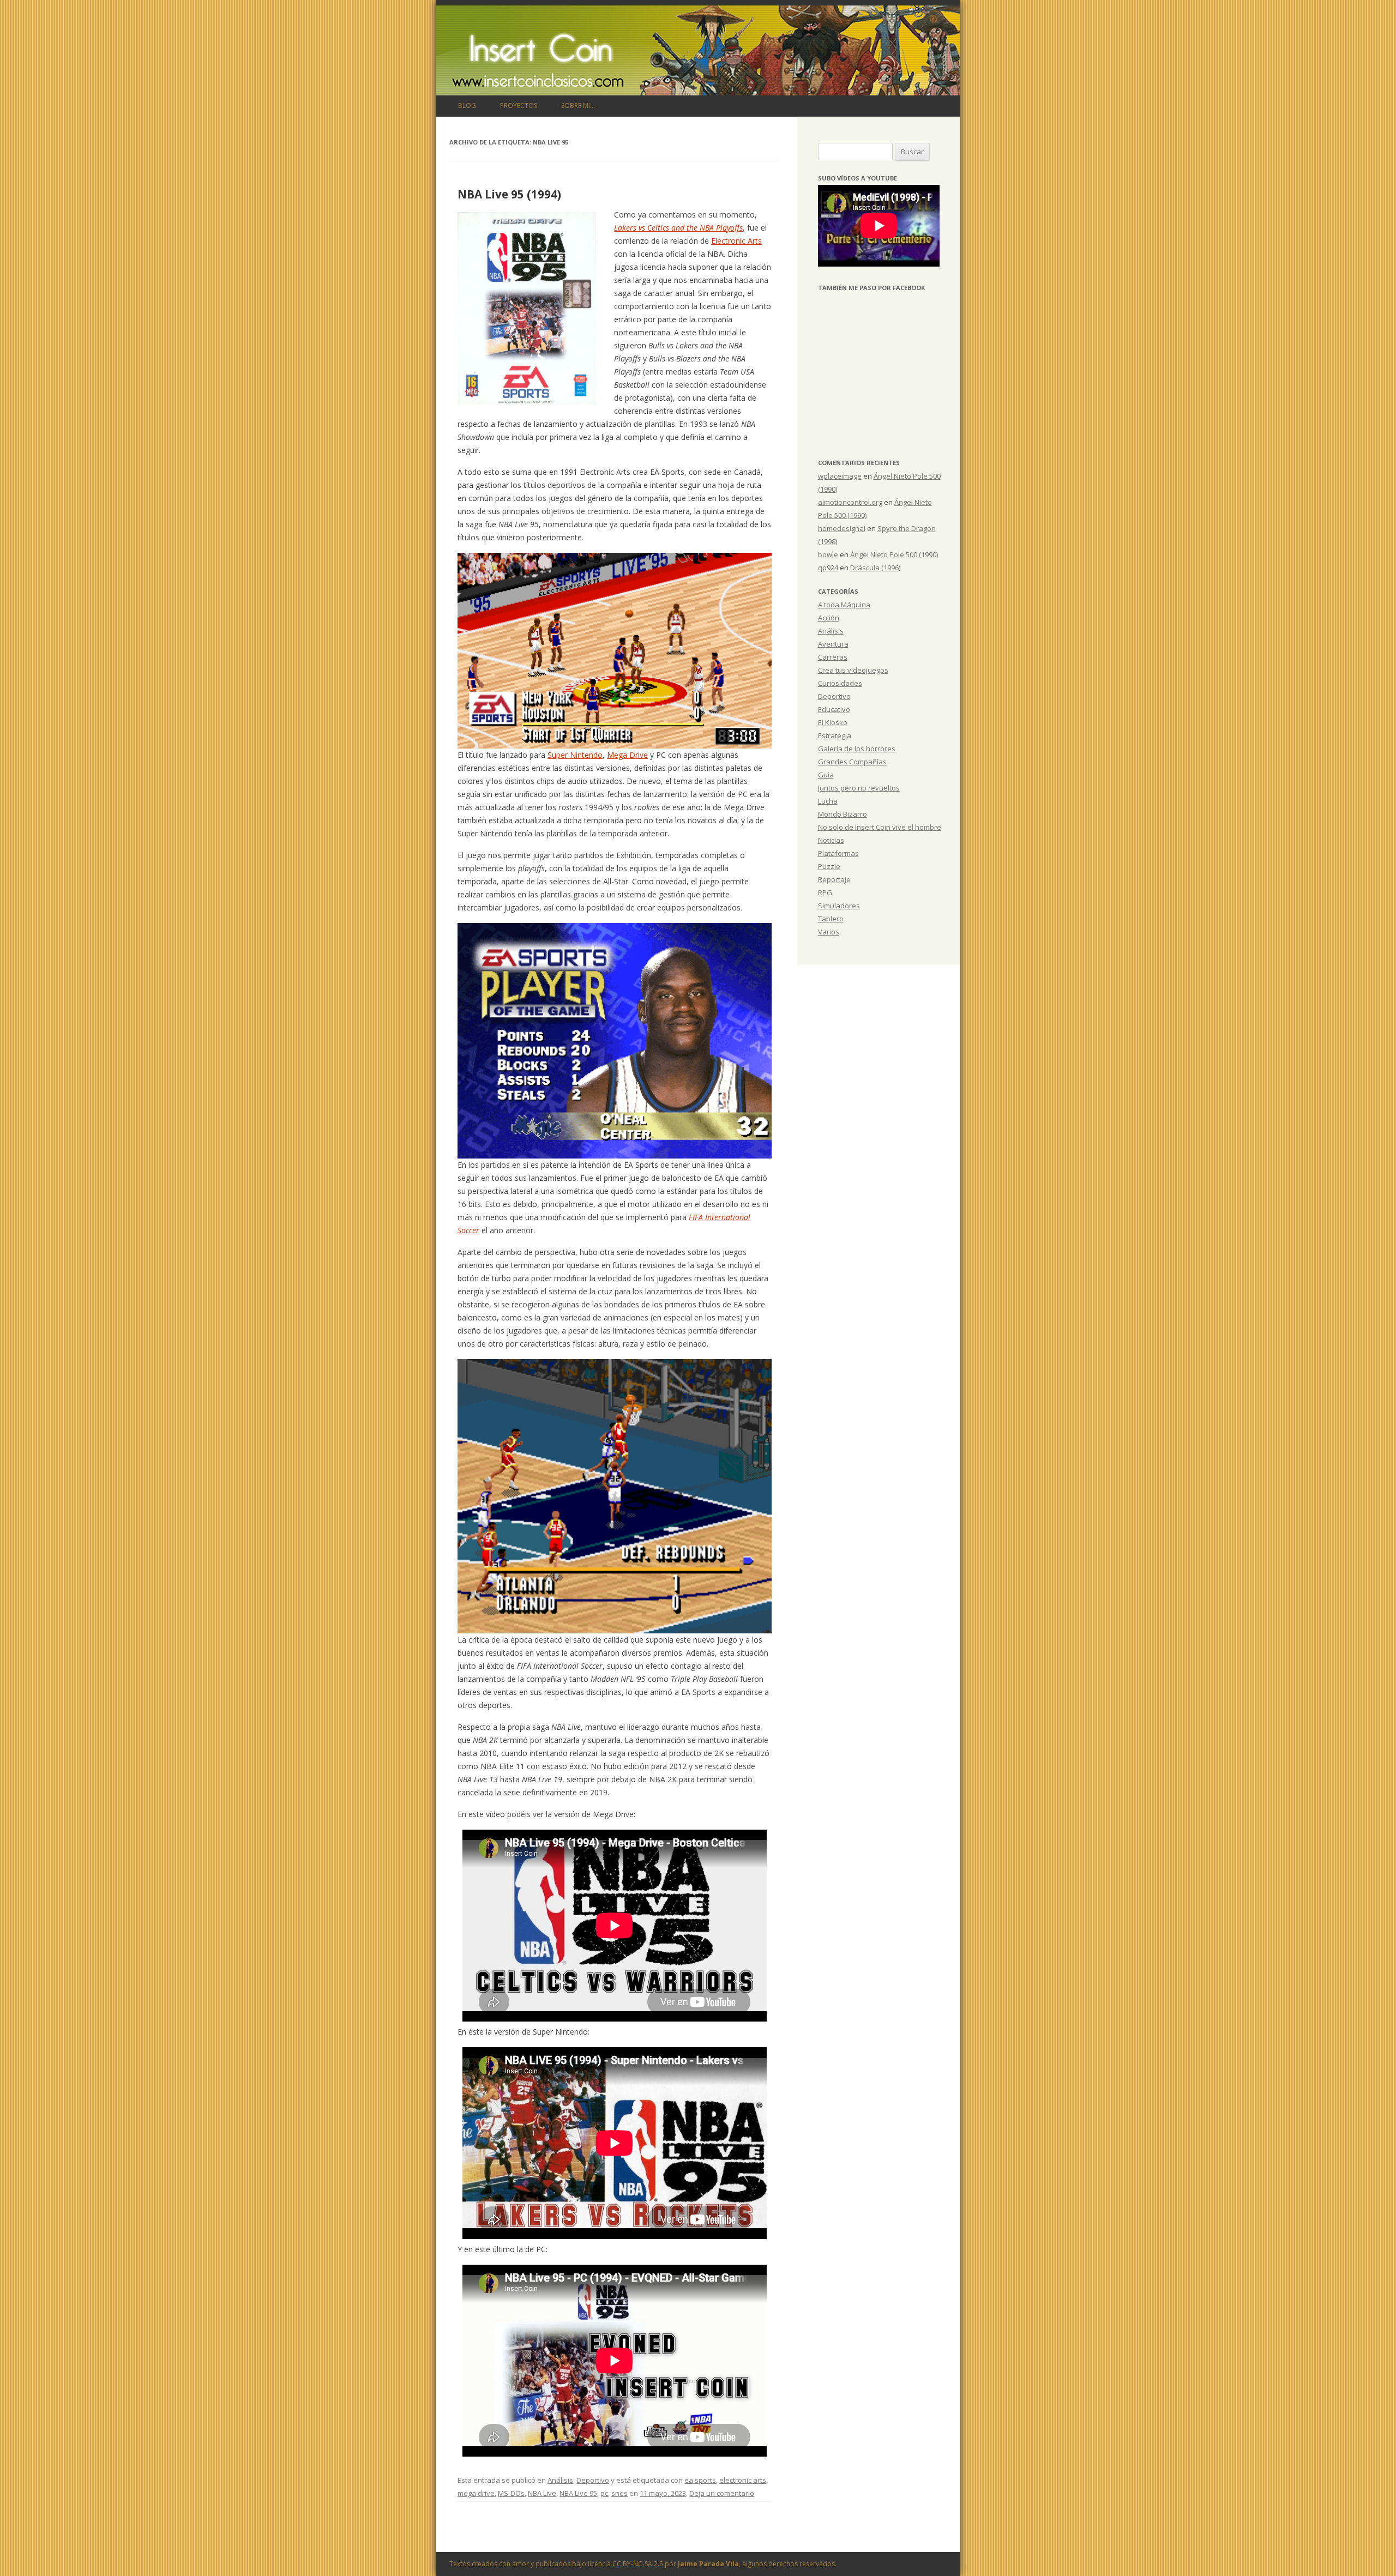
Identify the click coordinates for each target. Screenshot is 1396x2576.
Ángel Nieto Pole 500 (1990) (894, 554)
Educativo (834, 709)
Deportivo (593, 2480)
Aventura (833, 644)
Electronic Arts (736, 241)
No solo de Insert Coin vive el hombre (880, 827)
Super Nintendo (575, 755)
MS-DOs (511, 2493)
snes (619, 2493)
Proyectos (519, 105)
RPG (825, 892)
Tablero (831, 919)
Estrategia (835, 735)
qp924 (828, 568)
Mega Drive (627, 755)
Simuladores (839, 906)
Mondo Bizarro (843, 814)
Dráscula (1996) (875, 568)
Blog (467, 105)
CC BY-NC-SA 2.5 (638, 2564)
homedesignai (842, 528)
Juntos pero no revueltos (859, 788)
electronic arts (743, 2480)
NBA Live (542, 2493)
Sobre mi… (578, 105)
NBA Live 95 (578, 2493)
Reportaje (834, 879)
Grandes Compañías (852, 762)
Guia (826, 775)
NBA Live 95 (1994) (509, 194)
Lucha (828, 801)
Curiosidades (840, 683)
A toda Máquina (844, 605)
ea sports (700, 2480)
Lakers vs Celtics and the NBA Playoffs (678, 228)
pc (604, 2493)
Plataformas (838, 853)
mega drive (476, 2493)
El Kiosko (833, 722)
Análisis (560, 2480)
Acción (829, 618)
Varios (829, 932)
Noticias (831, 840)
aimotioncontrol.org (850, 502)
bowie (828, 554)
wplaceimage (840, 476)
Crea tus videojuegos (853, 670)
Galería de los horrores (857, 749)
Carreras (833, 657)
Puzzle (829, 866)
